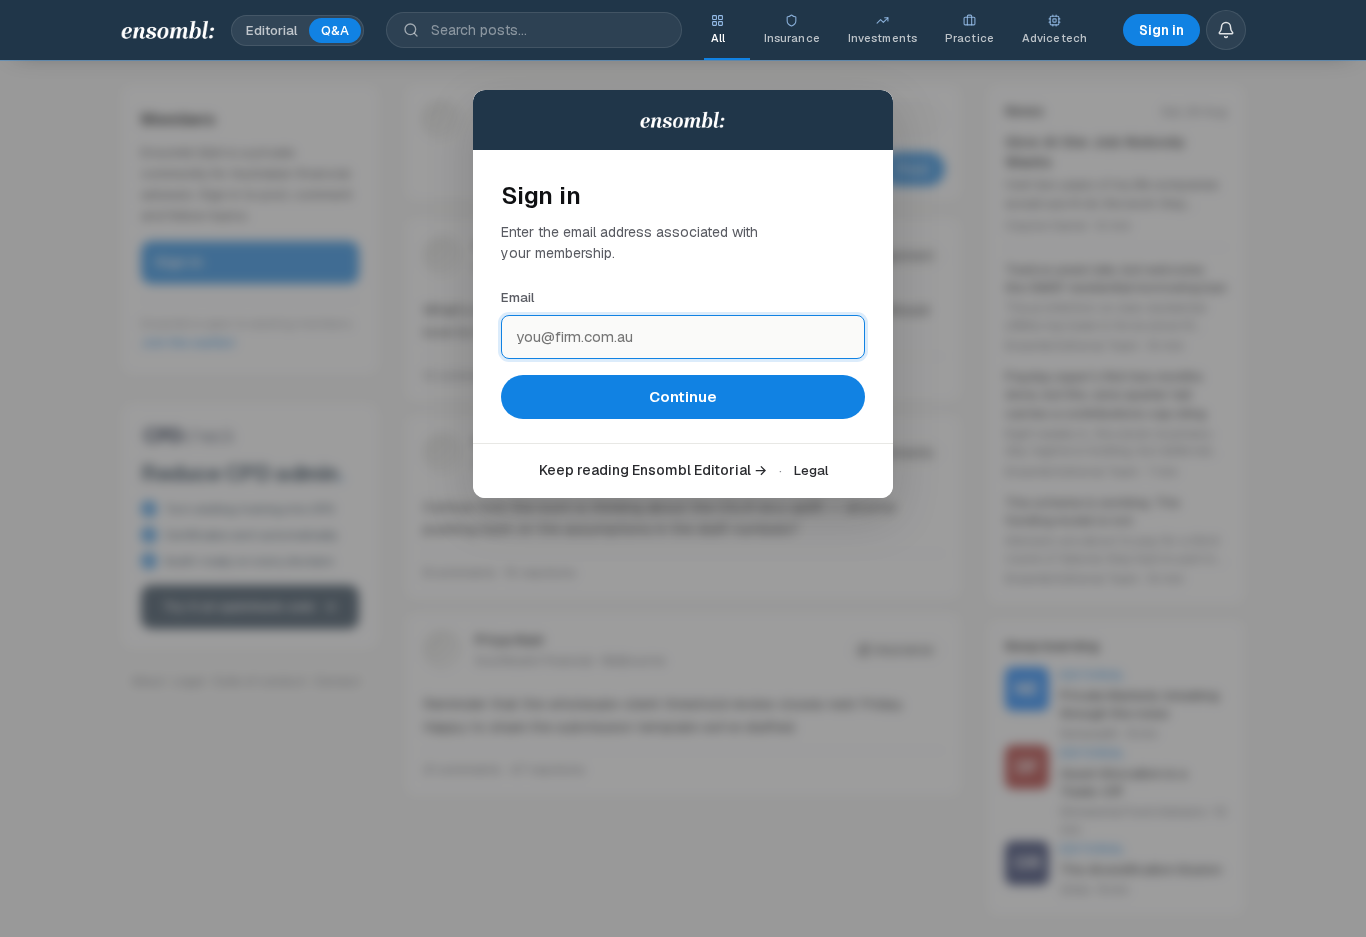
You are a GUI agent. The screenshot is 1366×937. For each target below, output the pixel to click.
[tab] (718, 30)
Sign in (1161, 30)
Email (517, 297)
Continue (683, 396)
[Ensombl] (168, 30)
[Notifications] (1226, 30)
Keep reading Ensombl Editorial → (653, 470)
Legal (811, 470)
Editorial (271, 30)
